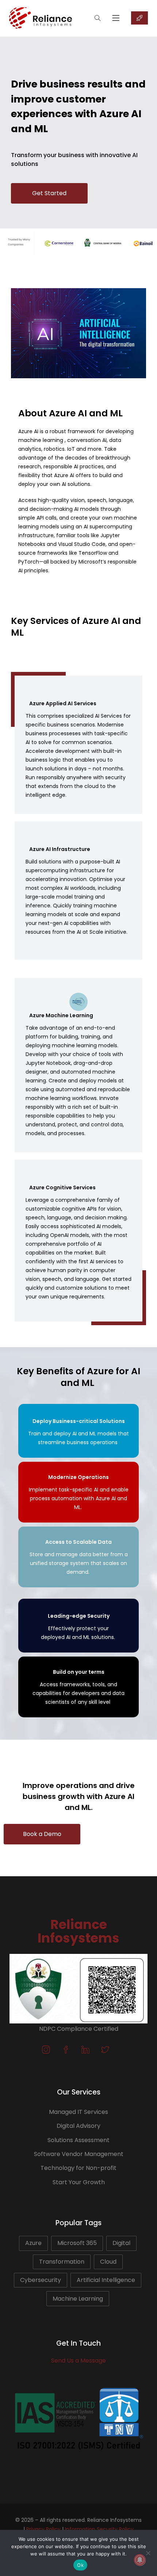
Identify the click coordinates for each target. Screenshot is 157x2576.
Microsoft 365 (77, 2243)
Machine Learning (78, 2299)
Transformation (62, 2262)
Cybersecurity (41, 2280)
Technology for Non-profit (78, 2168)
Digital (121, 2243)
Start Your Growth (79, 2182)
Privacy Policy (43, 2529)
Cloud (108, 2262)
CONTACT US (139, 18)
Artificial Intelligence (106, 2280)
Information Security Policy (99, 2529)
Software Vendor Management (79, 2154)
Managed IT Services (78, 2112)
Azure (33, 2243)
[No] (148, 2553)
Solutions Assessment (78, 2140)
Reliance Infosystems (78, 1931)
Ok (80, 2565)
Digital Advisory (78, 2126)
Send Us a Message (78, 2361)
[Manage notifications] (140, 2560)
